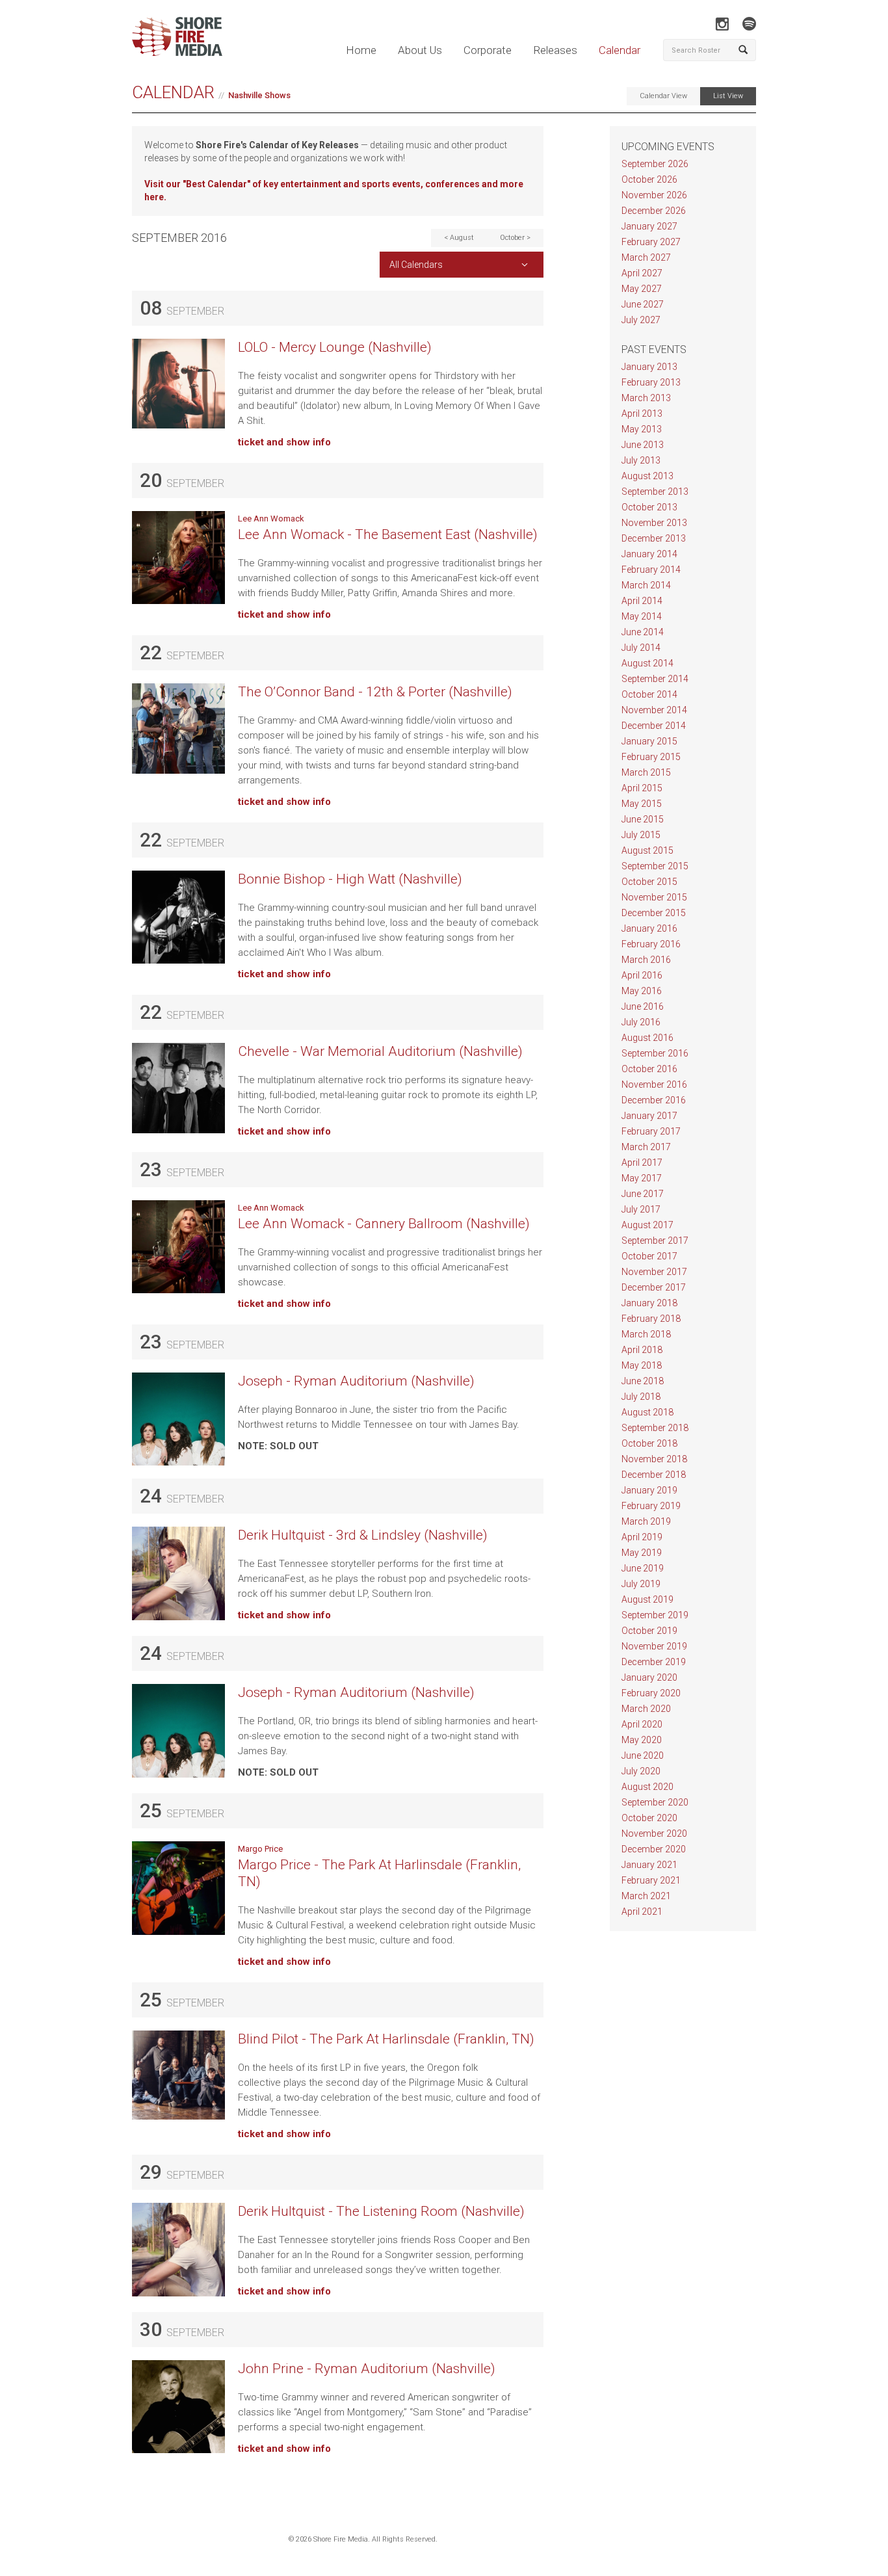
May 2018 (642, 1365)
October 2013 (649, 507)
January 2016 (649, 928)
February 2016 (651, 944)
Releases (555, 50)
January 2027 (649, 226)
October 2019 (649, 1631)
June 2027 (643, 304)
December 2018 (654, 1475)
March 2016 (646, 960)
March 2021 (646, 1896)
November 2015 (654, 897)
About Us (420, 50)
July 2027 (641, 320)
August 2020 (647, 1787)
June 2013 (643, 445)
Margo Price (260, 1849)
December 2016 (654, 1100)
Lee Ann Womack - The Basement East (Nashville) (388, 534)
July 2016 (641, 1022)
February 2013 (651, 382)
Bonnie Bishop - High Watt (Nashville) (350, 879)
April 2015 (642, 788)
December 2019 (654, 1662)
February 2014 (651, 570)
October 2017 (649, 1256)
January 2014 (649, 554)
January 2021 (649, 1865)
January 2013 (649, 367)
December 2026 (654, 211)
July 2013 (641, 460)
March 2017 (646, 1147)
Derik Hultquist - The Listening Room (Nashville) (381, 2211)
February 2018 (651, 1319)
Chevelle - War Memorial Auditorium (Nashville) (380, 1051)
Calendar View (663, 96)
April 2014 (642, 601)
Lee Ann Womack (271, 519)
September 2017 (655, 1241)
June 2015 (643, 819)
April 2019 (642, 1537)
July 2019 (641, 1584)
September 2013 (655, 492)
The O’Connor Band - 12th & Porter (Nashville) (375, 692)
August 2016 (647, 1038)
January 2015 (649, 741)
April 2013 (642, 414)
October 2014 (649, 694)
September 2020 (655, 1802)
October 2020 (649, 1818)
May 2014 (642, 616)
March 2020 (646, 1709)
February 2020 (651, 1693)
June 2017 (643, 1194)
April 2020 (642, 1724)
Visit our (163, 184)
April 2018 (642, 1350)
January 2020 (649, 1677)
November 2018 (654, 1459)
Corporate (488, 50)
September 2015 (655, 866)
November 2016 (654, 1084)
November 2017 (654, 1272)
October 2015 (649, 882)
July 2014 (641, 648)
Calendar (620, 50)
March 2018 (646, 1334)
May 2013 (642, 429)
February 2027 (651, 242)
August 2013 (647, 476)
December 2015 (654, 913)
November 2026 (654, 195)
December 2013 (654, 538)
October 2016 (649, 1069)
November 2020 (654, 1833)
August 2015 (647, 850)
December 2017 (654, 1287)
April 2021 (642, 1912)
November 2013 (654, 523)
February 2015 (651, 757)
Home (361, 50)
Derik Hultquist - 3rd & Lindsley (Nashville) (363, 1535)
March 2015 (646, 772)
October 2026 (649, 179)
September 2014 (655, 679)
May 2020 (642, 1740)
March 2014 (646, 585)
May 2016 (642, 991)
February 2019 (651, 1506)
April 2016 (642, 975)
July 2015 (641, 835)
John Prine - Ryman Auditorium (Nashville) (367, 2369)
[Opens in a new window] (722, 24)
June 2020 (643, 1755)
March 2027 (646, 257)
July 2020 (641, 1771)
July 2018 (641, 1397)
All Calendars (416, 265)
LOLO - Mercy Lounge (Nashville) (335, 347)
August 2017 (647, 1225)
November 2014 (654, 710)
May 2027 (642, 289)
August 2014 (647, 663)
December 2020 (654, 1849)
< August (459, 238)
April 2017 (642, 1163)
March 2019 (646, 1521)
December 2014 (654, 726)
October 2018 (649, 1443)
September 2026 (655, 164)
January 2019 (649, 1490)
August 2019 (647, 1599)
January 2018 (649, 1303)
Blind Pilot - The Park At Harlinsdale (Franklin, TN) (386, 2039)
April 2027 (642, 273)
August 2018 (647, 1412)
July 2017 (641, 1209)
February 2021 (651, 1880)
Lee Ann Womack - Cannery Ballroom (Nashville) (384, 1224)
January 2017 (649, 1116)
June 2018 (643, 1381)
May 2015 (642, 804)
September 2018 (655, 1428)
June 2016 (643, 1006)
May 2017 (642, 1178)
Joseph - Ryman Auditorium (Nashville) (356, 1381)
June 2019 (643, 1568)
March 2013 (646, 398)
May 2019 (642, 1553)
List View (728, 96)
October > (515, 238)
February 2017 (651, 1131)
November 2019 (654, 1646)
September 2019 (655, 1615)
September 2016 (655, 1053)
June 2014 (643, 632)
